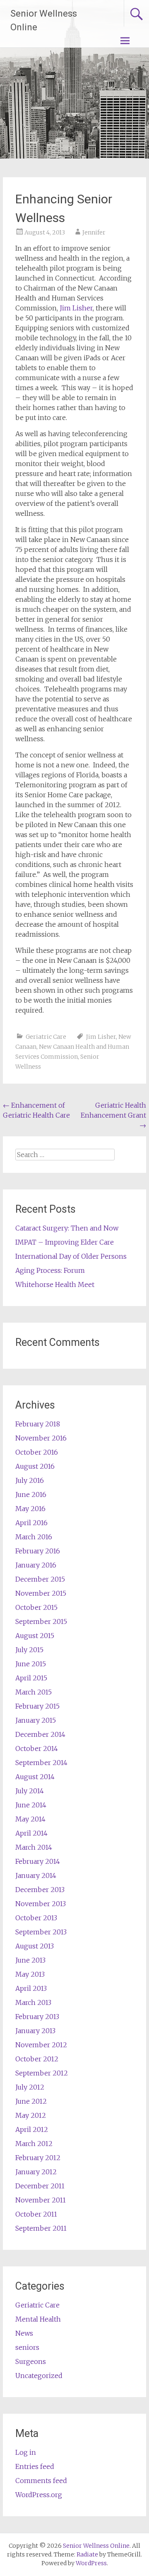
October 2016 (37, 1452)
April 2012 (32, 2129)
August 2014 (35, 1777)
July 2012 (30, 2087)
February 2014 (38, 1861)
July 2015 (29, 1650)
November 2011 (41, 2200)
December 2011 (40, 2186)
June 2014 (31, 1805)
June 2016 (31, 1494)
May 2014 (30, 1819)
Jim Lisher (76, 308)
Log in (26, 2452)
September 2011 (41, 2228)
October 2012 (37, 2059)
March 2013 (33, 2002)
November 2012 (41, 2045)
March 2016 (34, 1537)
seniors (27, 2347)
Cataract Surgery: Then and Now (67, 1228)
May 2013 (30, 1974)
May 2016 (30, 1509)
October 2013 (36, 1918)
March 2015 (34, 1692)
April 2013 (31, 1988)
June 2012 (31, 2101)
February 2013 (37, 2017)
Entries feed (35, 2466)
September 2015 (41, 1621)
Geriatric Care (46, 1037)
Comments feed (41, 2481)
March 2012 (34, 2144)
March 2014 (34, 1847)
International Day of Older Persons (71, 1256)
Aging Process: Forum (50, 1270)
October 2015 (36, 1607)
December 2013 (40, 1890)
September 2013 (41, 1932)
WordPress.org (39, 2495)
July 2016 (30, 1480)
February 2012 (38, 2158)
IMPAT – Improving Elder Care (65, 1242)
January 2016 (36, 1565)
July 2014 (30, 1791)
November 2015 (41, 1593)
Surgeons (31, 2361)
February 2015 (37, 1706)
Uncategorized (39, 2376)
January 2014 (36, 1875)
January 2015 (36, 1720)
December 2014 (40, 1734)
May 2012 (31, 2115)
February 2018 (38, 1424)
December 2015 (40, 1579)
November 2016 (41, 1438)
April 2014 (31, 1833)
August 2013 (35, 1946)
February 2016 (38, 1551)
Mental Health (38, 2319)
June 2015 (31, 1664)
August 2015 (35, 1636)
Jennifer (94, 232)
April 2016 (31, 1523)
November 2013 (41, 1904)
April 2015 (31, 1678)
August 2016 (35, 1466)
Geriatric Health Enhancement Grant (113, 1115)
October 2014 (37, 1748)
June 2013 (30, 1960)
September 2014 (41, 1763)
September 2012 (42, 2073)
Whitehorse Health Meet (55, 1284)
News (24, 2333)
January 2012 (36, 2172)
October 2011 (36, 2214)
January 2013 (35, 2031)
